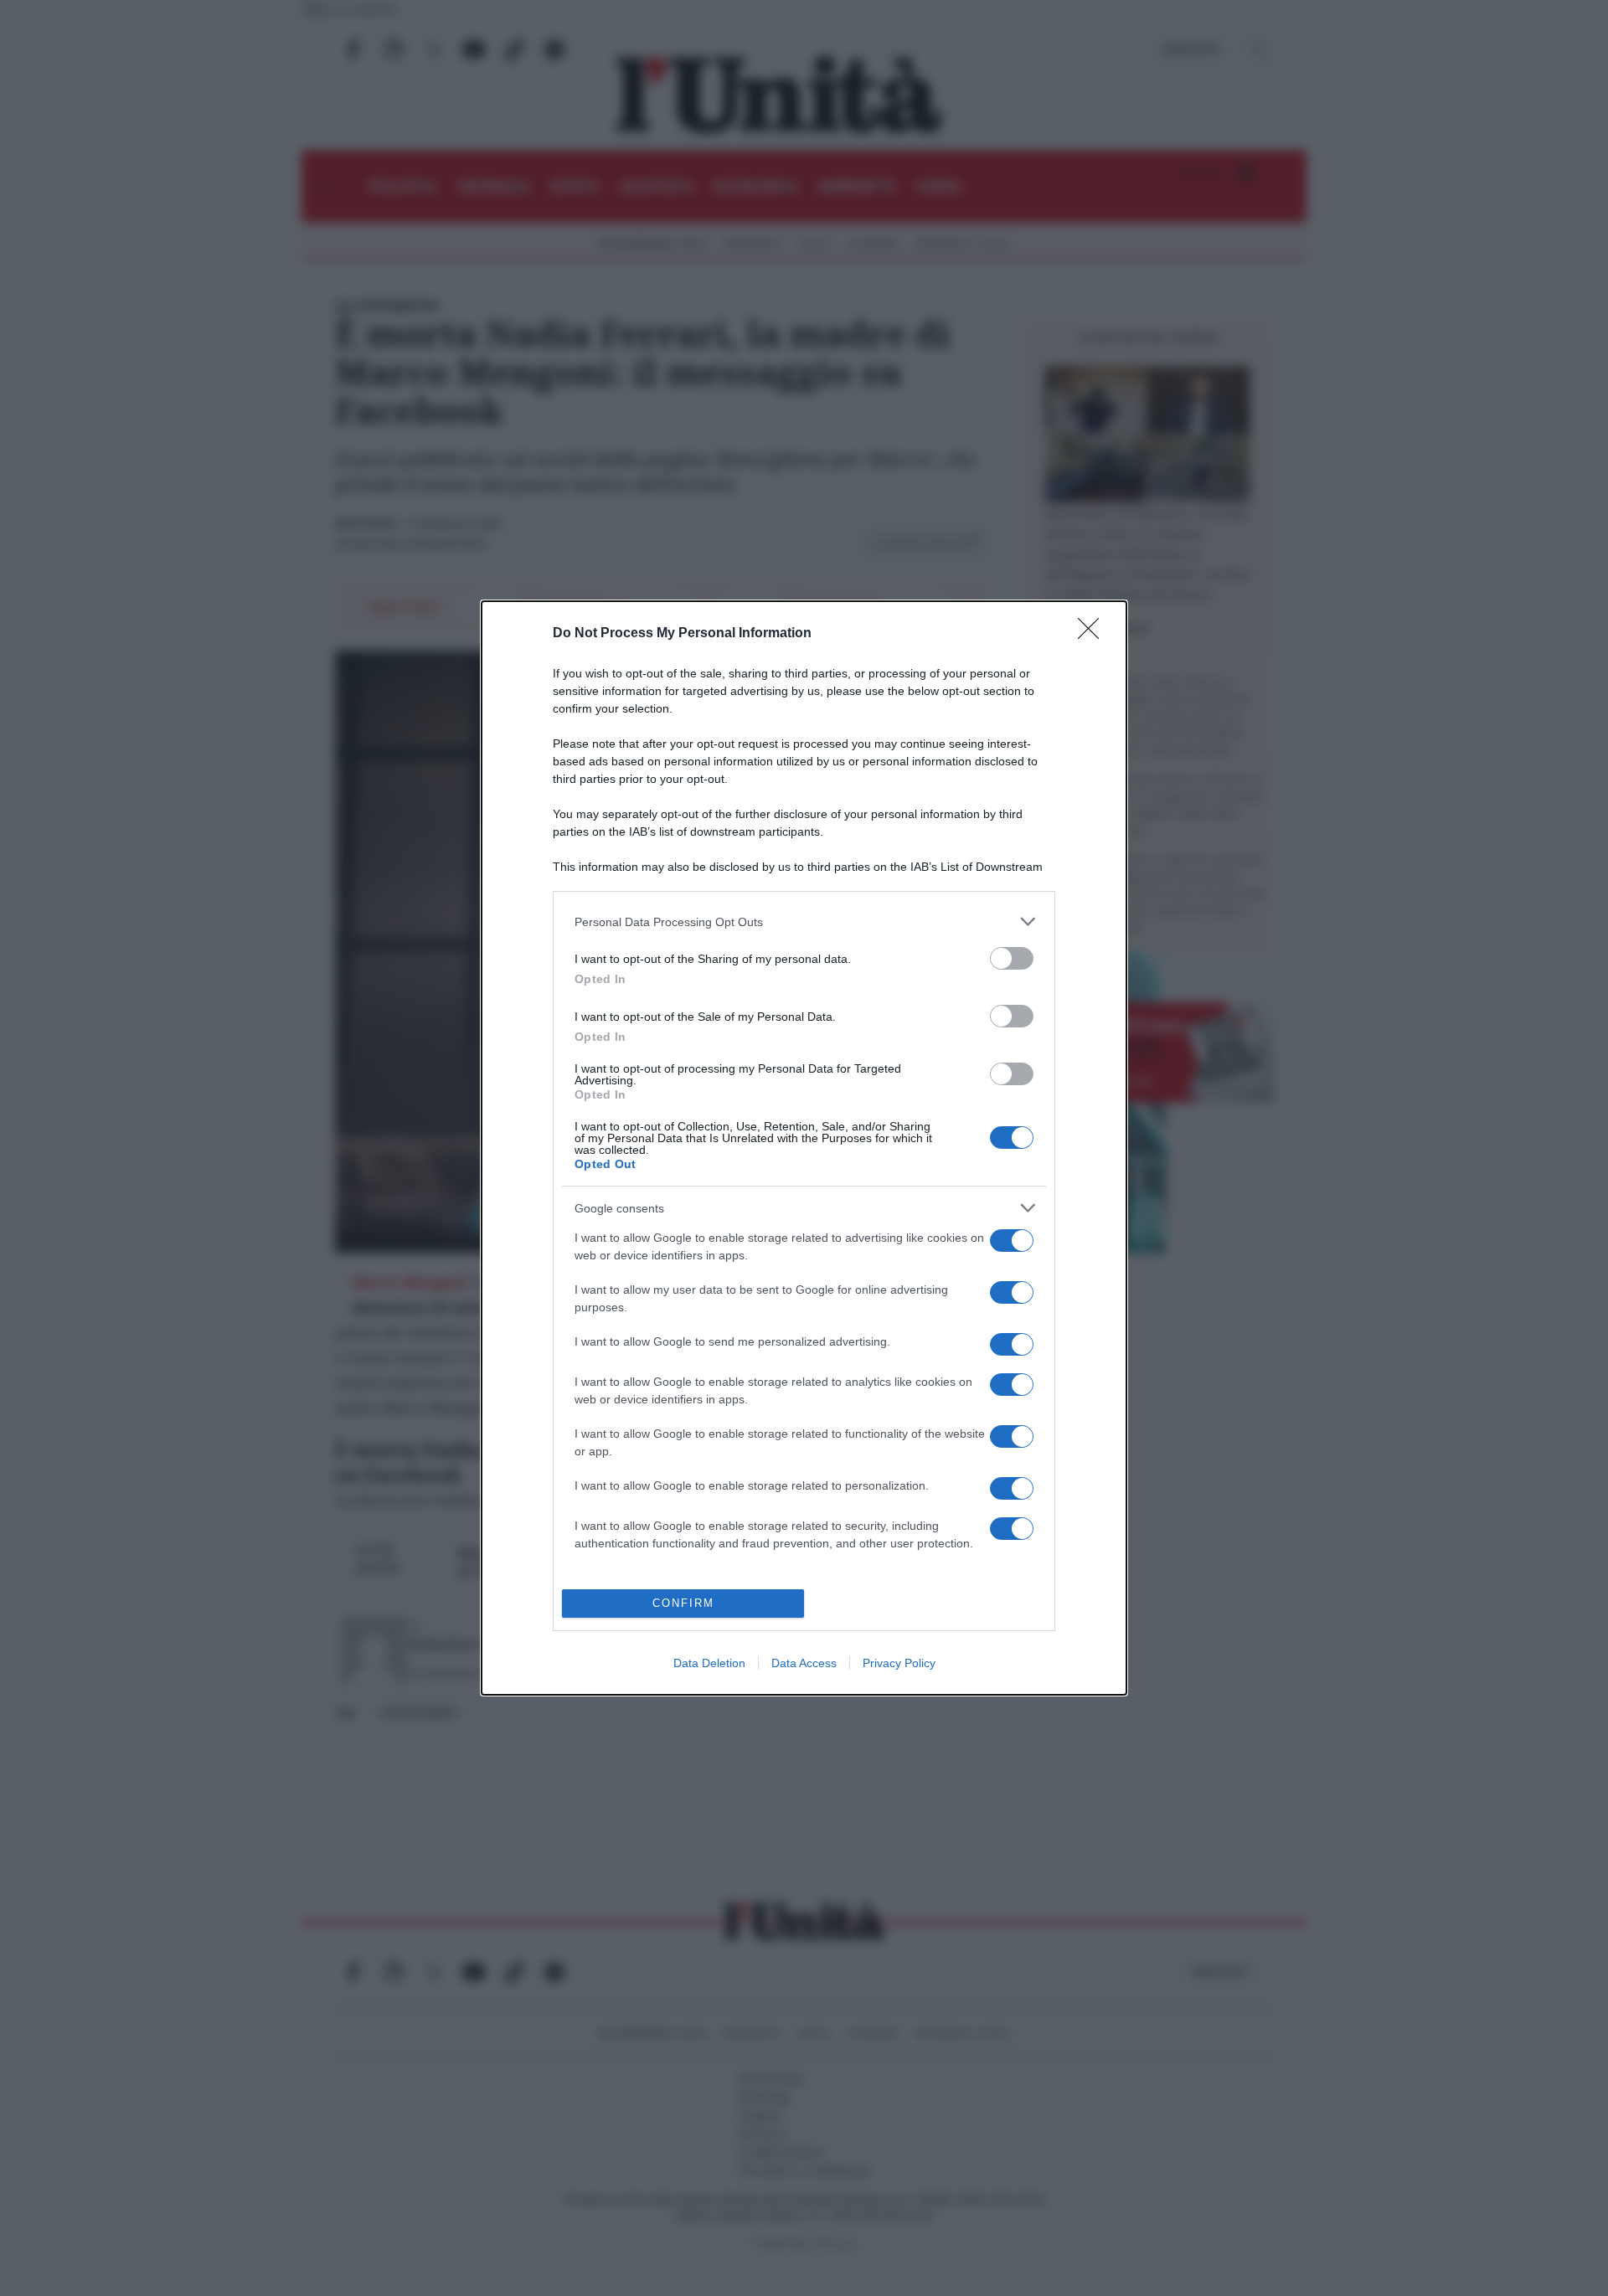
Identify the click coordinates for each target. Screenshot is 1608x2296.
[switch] (1012, 958)
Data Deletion (709, 1663)
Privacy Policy (899, 1663)
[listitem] (804, 921)
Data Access (804, 1663)
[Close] (1094, 634)
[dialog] (804, 1148)
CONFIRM (683, 1603)
